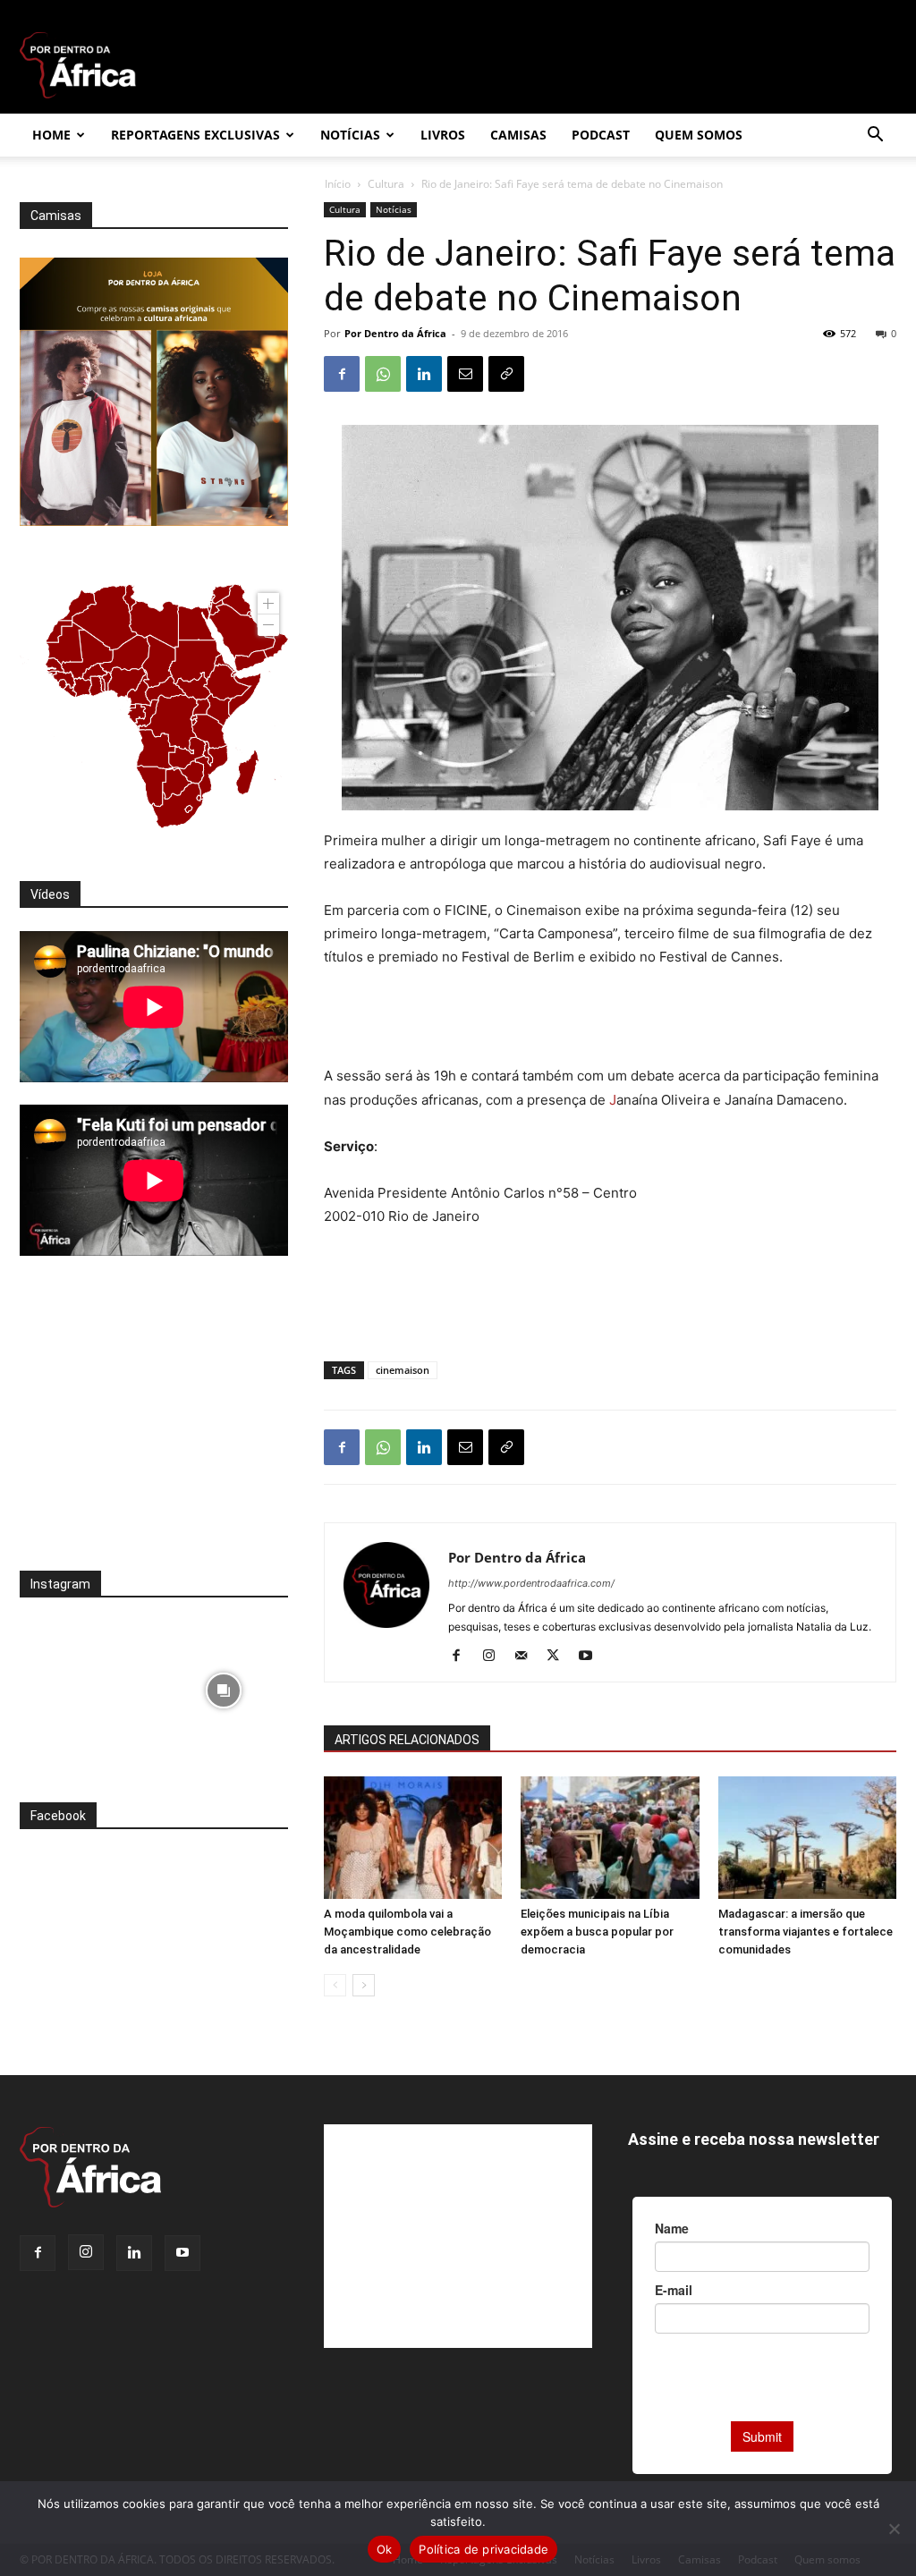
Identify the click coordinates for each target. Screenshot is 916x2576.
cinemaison (403, 1370)
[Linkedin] (424, 374)
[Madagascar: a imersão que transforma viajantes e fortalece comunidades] (807, 1838)
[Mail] (527, 1657)
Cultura (386, 184)
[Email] (465, 374)
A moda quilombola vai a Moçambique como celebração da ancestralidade (407, 1932)
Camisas (518, 135)
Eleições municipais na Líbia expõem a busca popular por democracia (597, 1932)
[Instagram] (495, 1657)
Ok (385, 2549)
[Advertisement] (610, 1019)
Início (338, 184)
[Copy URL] (506, 374)
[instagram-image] (85, 1686)
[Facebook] (342, 374)
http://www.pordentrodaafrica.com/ (531, 1583)
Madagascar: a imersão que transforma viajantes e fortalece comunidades (806, 1932)
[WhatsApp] (383, 374)
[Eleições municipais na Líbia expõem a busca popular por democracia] (610, 1838)
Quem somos (699, 135)
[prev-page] (335, 1985)
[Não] (894, 2529)
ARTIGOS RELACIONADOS (407, 1740)
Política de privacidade (483, 2549)
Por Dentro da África (395, 333)
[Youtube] (592, 1657)
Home (51, 135)
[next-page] (364, 1985)
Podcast (601, 135)
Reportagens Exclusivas (195, 135)
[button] (875, 136)
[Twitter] (560, 1657)
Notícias (350, 135)
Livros (443, 135)
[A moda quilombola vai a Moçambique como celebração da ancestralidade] (413, 1838)
